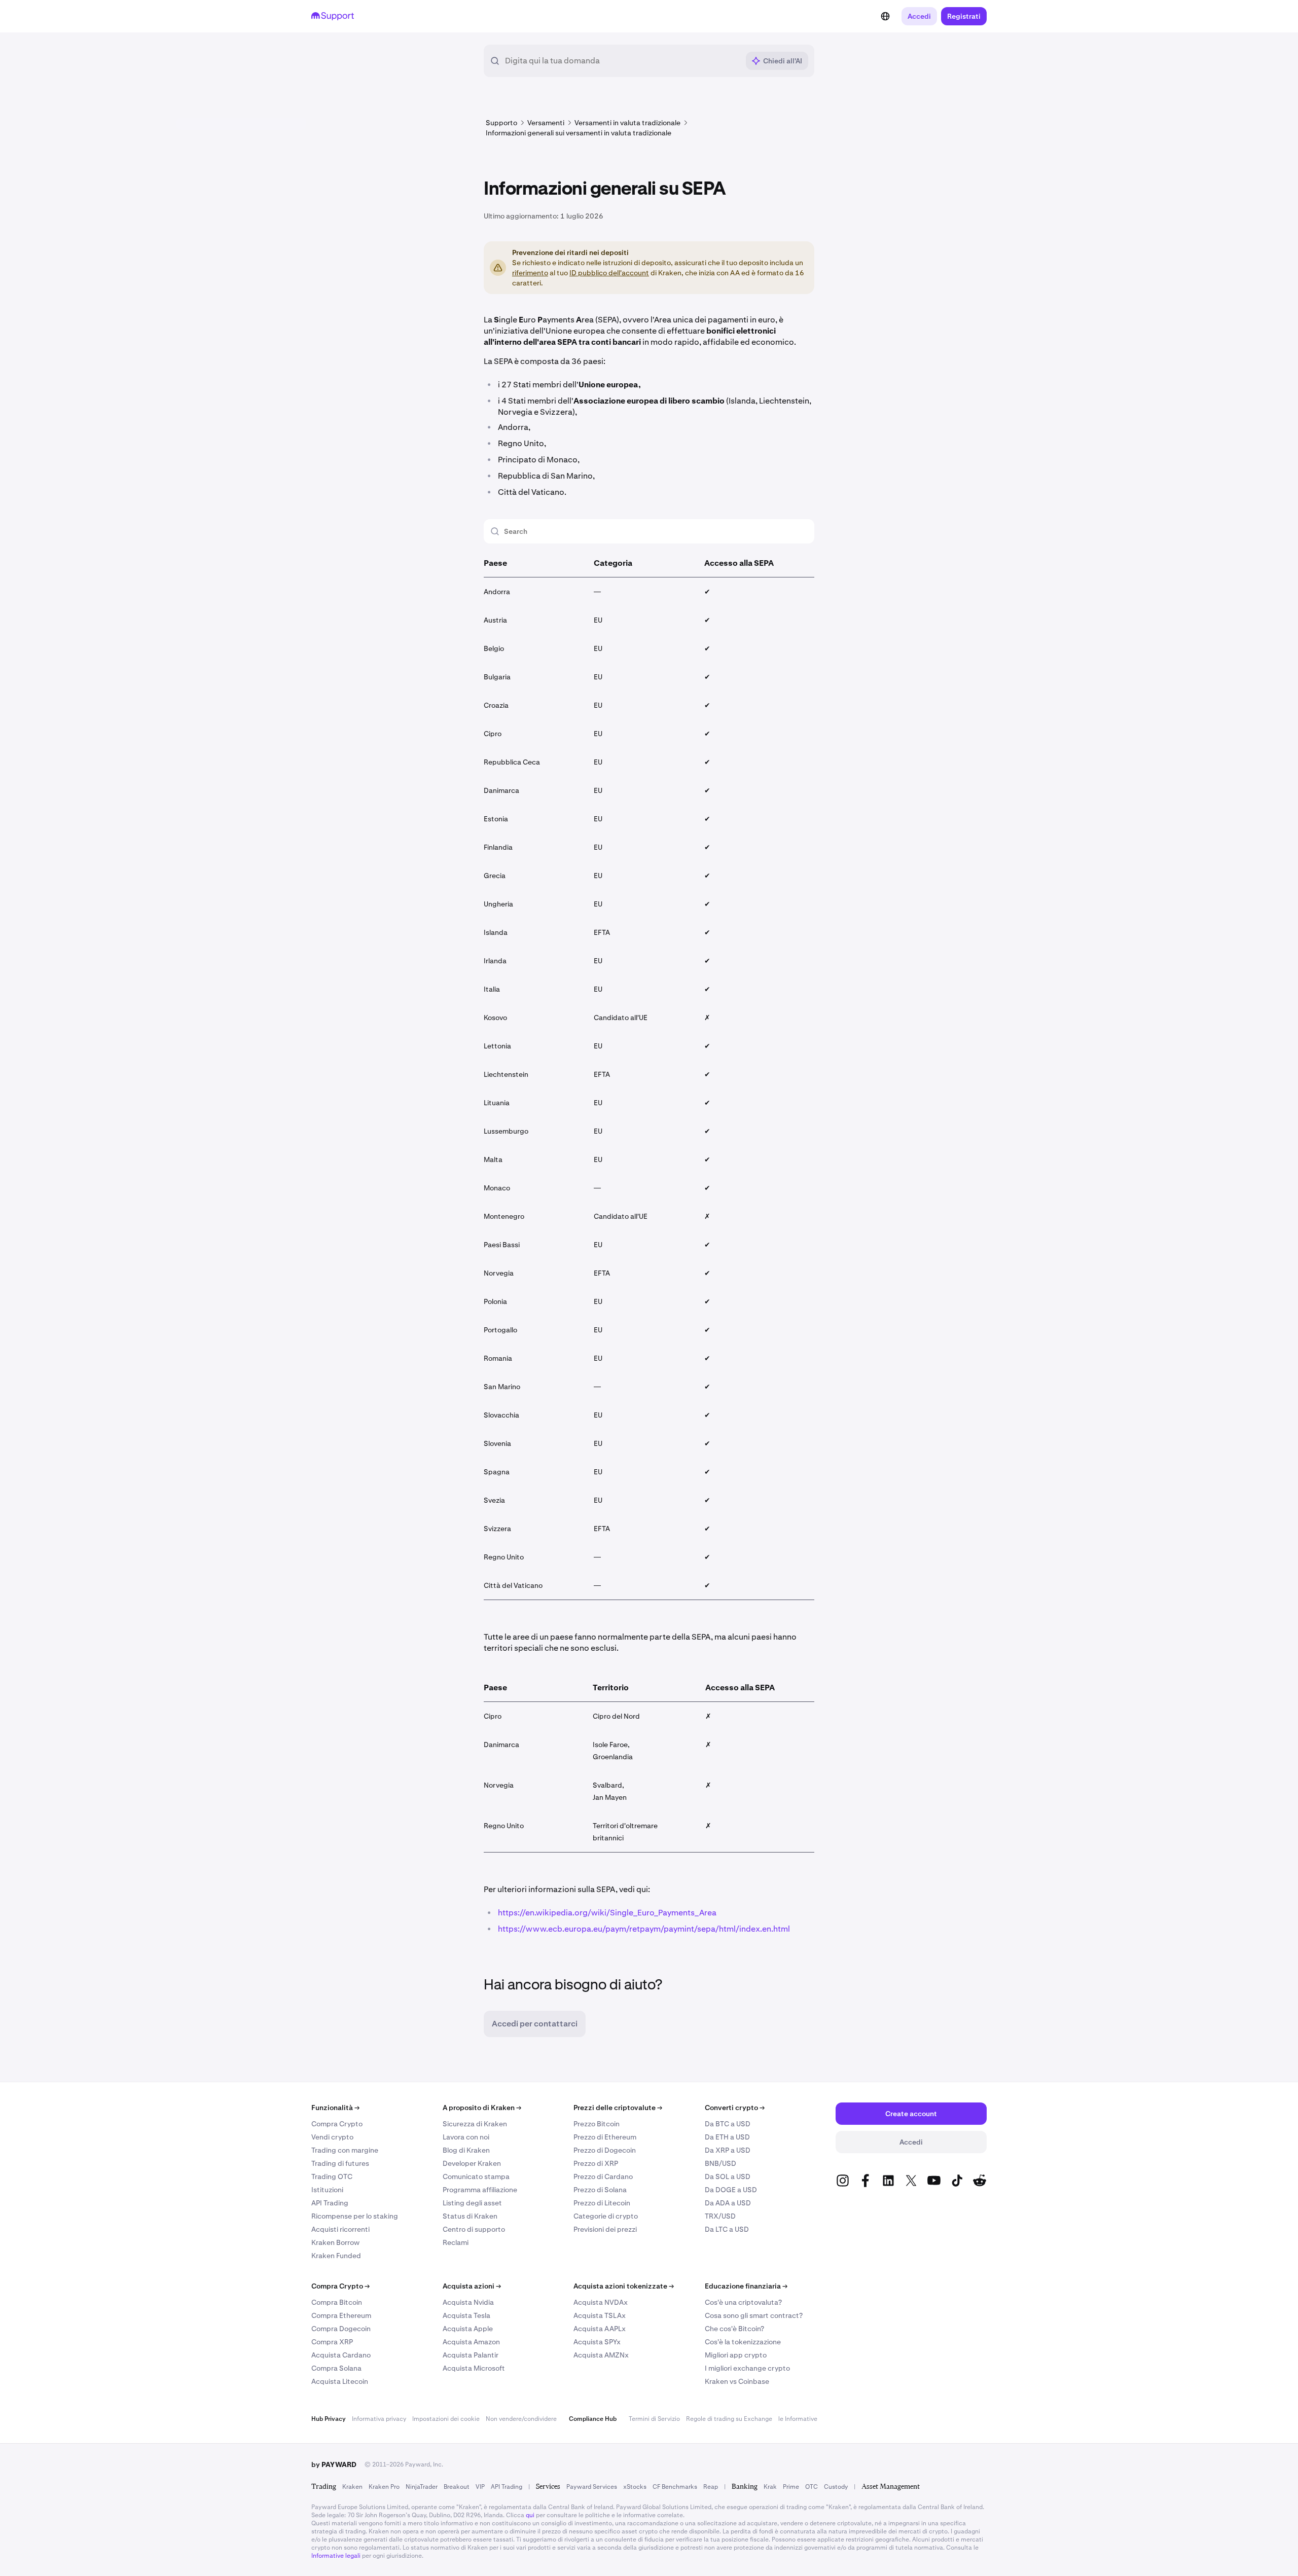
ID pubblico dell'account (609, 273)
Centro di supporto (474, 2229)
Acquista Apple (468, 2329)
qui (530, 2515)
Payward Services (592, 2487)
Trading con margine (345, 2150)
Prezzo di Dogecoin (605, 2150)
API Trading (330, 2203)
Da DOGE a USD (731, 2190)
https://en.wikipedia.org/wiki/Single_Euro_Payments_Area (607, 1913)
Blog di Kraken (466, 2150)
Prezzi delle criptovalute (618, 2108)
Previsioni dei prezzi (605, 2229)
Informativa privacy (379, 2419)
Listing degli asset (472, 2203)
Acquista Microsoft (474, 2368)
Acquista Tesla (466, 2315)
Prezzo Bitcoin (597, 2124)
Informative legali (336, 2556)
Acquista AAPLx (600, 2329)
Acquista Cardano (341, 2355)
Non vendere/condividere (521, 2419)
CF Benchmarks (675, 2487)
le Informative (798, 2419)
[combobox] (622, 61)
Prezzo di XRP (596, 2163)
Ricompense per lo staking (355, 2216)
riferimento (530, 273)
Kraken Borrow (335, 2242)
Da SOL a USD (728, 2176)
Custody (836, 2487)
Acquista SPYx (597, 2342)
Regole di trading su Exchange (729, 2419)
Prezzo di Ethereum (605, 2137)
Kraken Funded (336, 2256)
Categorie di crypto (606, 2216)
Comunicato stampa (476, 2176)
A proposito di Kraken (482, 2108)
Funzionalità (335, 2108)
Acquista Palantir (471, 2355)
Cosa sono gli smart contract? (754, 2315)
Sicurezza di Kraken (475, 2124)
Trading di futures (340, 2163)
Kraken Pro (384, 2487)
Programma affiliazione (480, 2190)
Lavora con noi (466, 2137)
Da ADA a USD (728, 2203)
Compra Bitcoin (337, 2302)
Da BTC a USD (728, 2124)
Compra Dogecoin (341, 2329)
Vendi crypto (332, 2137)
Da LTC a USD (727, 2229)
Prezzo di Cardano (603, 2176)
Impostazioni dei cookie (446, 2419)
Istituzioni (327, 2190)
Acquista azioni (472, 2286)
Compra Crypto (337, 2124)
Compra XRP (332, 2342)
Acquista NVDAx (601, 2302)
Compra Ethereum (341, 2315)
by (334, 2464)
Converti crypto (735, 2108)
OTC (812, 2487)
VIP (480, 2487)
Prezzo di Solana (600, 2190)
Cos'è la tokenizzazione (743, 2342)
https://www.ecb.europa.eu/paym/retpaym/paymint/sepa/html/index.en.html (644, 1929)
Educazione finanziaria (746, 2286)
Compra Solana (336, 2368)
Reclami (456, 2242)
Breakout (457, 2487)
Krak (770, 2487)
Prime (791, 2487)
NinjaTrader (422, 2487)
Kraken (352, 2487)
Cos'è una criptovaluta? (743, 2302)
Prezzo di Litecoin (602, 2203)
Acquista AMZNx (601, 2355)
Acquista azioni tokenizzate (624, 2286)
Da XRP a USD (728, 2150)
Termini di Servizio (654, 2419)
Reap (711, 2487)
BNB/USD (720, 2163)
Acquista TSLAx (600, 2315)
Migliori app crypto (736, 2355)
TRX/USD (720, 2216)
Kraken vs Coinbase (737, 2381)
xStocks (635, 2487)
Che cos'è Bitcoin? (734, 2329)
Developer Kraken (472, 2163)
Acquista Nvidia (468, 2302)
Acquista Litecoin (340, 2381)
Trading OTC (332, 2176)
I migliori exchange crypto (747, 2368)
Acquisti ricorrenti (340, 2229)
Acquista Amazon (471, 2342)
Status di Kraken (470, 2216)
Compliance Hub (593, 2419)
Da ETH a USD (727, 2137)
